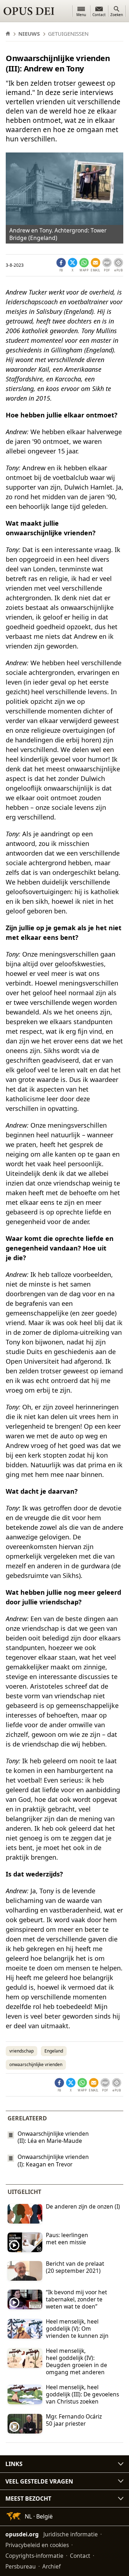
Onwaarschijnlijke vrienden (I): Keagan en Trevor (53, 2161)
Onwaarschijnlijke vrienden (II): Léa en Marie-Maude (53, 2137)
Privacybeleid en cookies (37, 2545)
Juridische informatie (71, 2534)
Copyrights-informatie (34, 2556)
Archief (51, 2566)
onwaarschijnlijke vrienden (36, 2064)
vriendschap (21, 2051)
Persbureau (21, 2566)
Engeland (54, 2051)
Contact (80, 2556)
